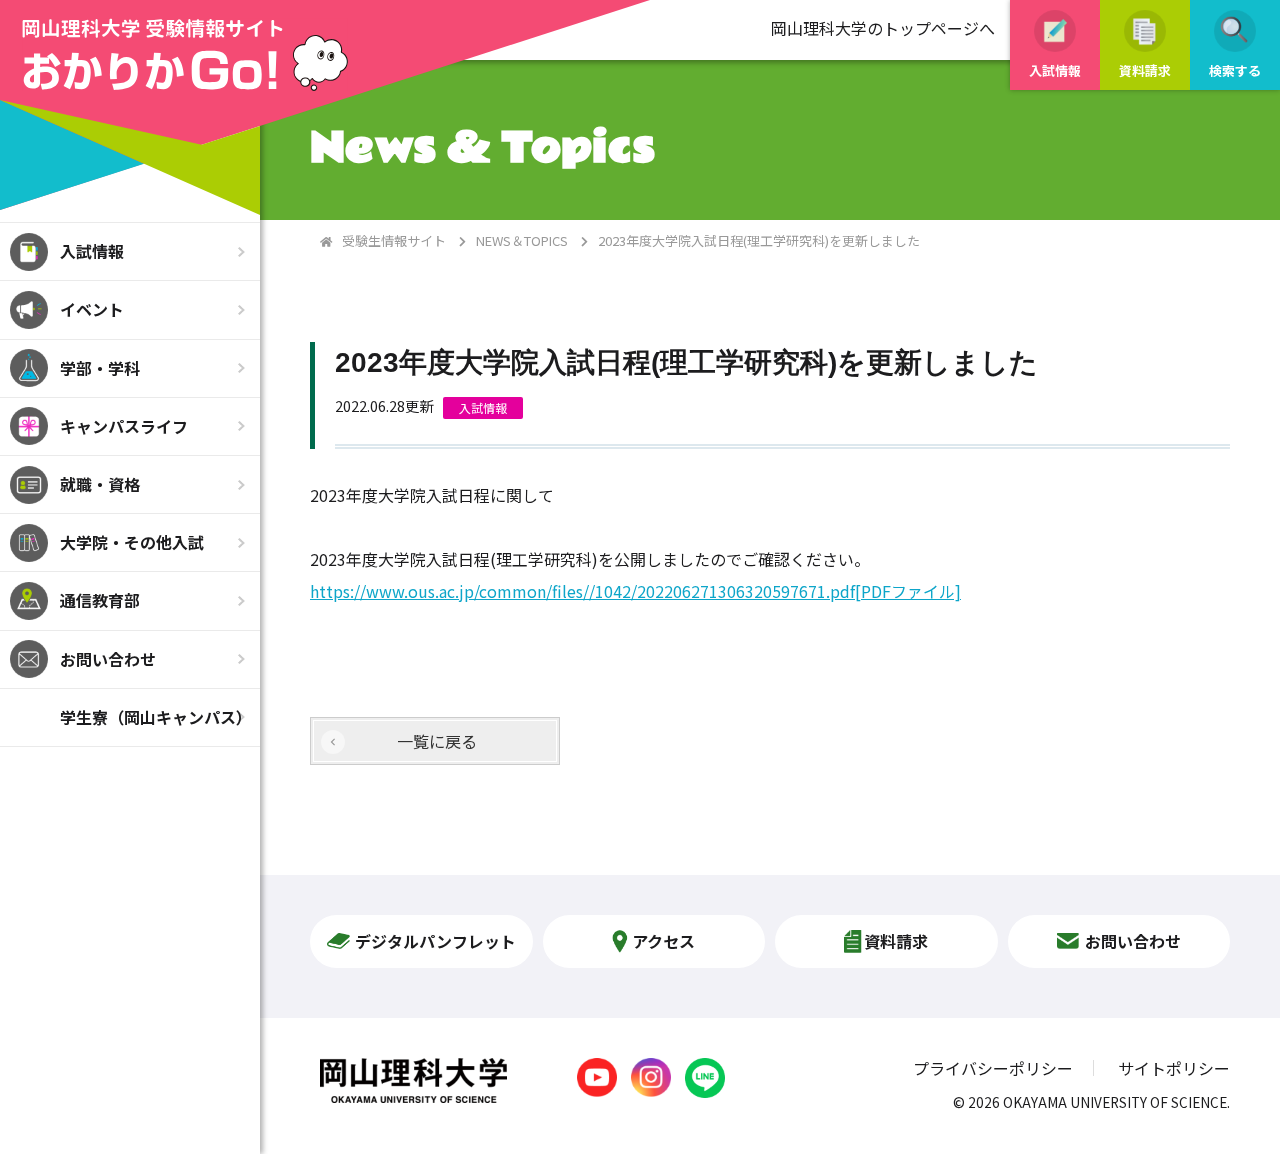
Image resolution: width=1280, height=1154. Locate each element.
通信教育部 (100, 600)
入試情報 (92, 251)
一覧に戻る (437, 741)
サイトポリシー (1174, 1068)
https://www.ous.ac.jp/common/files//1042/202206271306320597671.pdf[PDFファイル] (635, 591)
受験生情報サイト (394, 240)
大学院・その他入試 (132, 542)
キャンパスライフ (124, 426)
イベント (92, 309)
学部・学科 (100, 368)
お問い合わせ (108, 659)
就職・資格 (100, 484)
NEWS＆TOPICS (522, 240)
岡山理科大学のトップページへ (883, 28)
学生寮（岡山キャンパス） (156, 717)
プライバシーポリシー (993, 1068)
